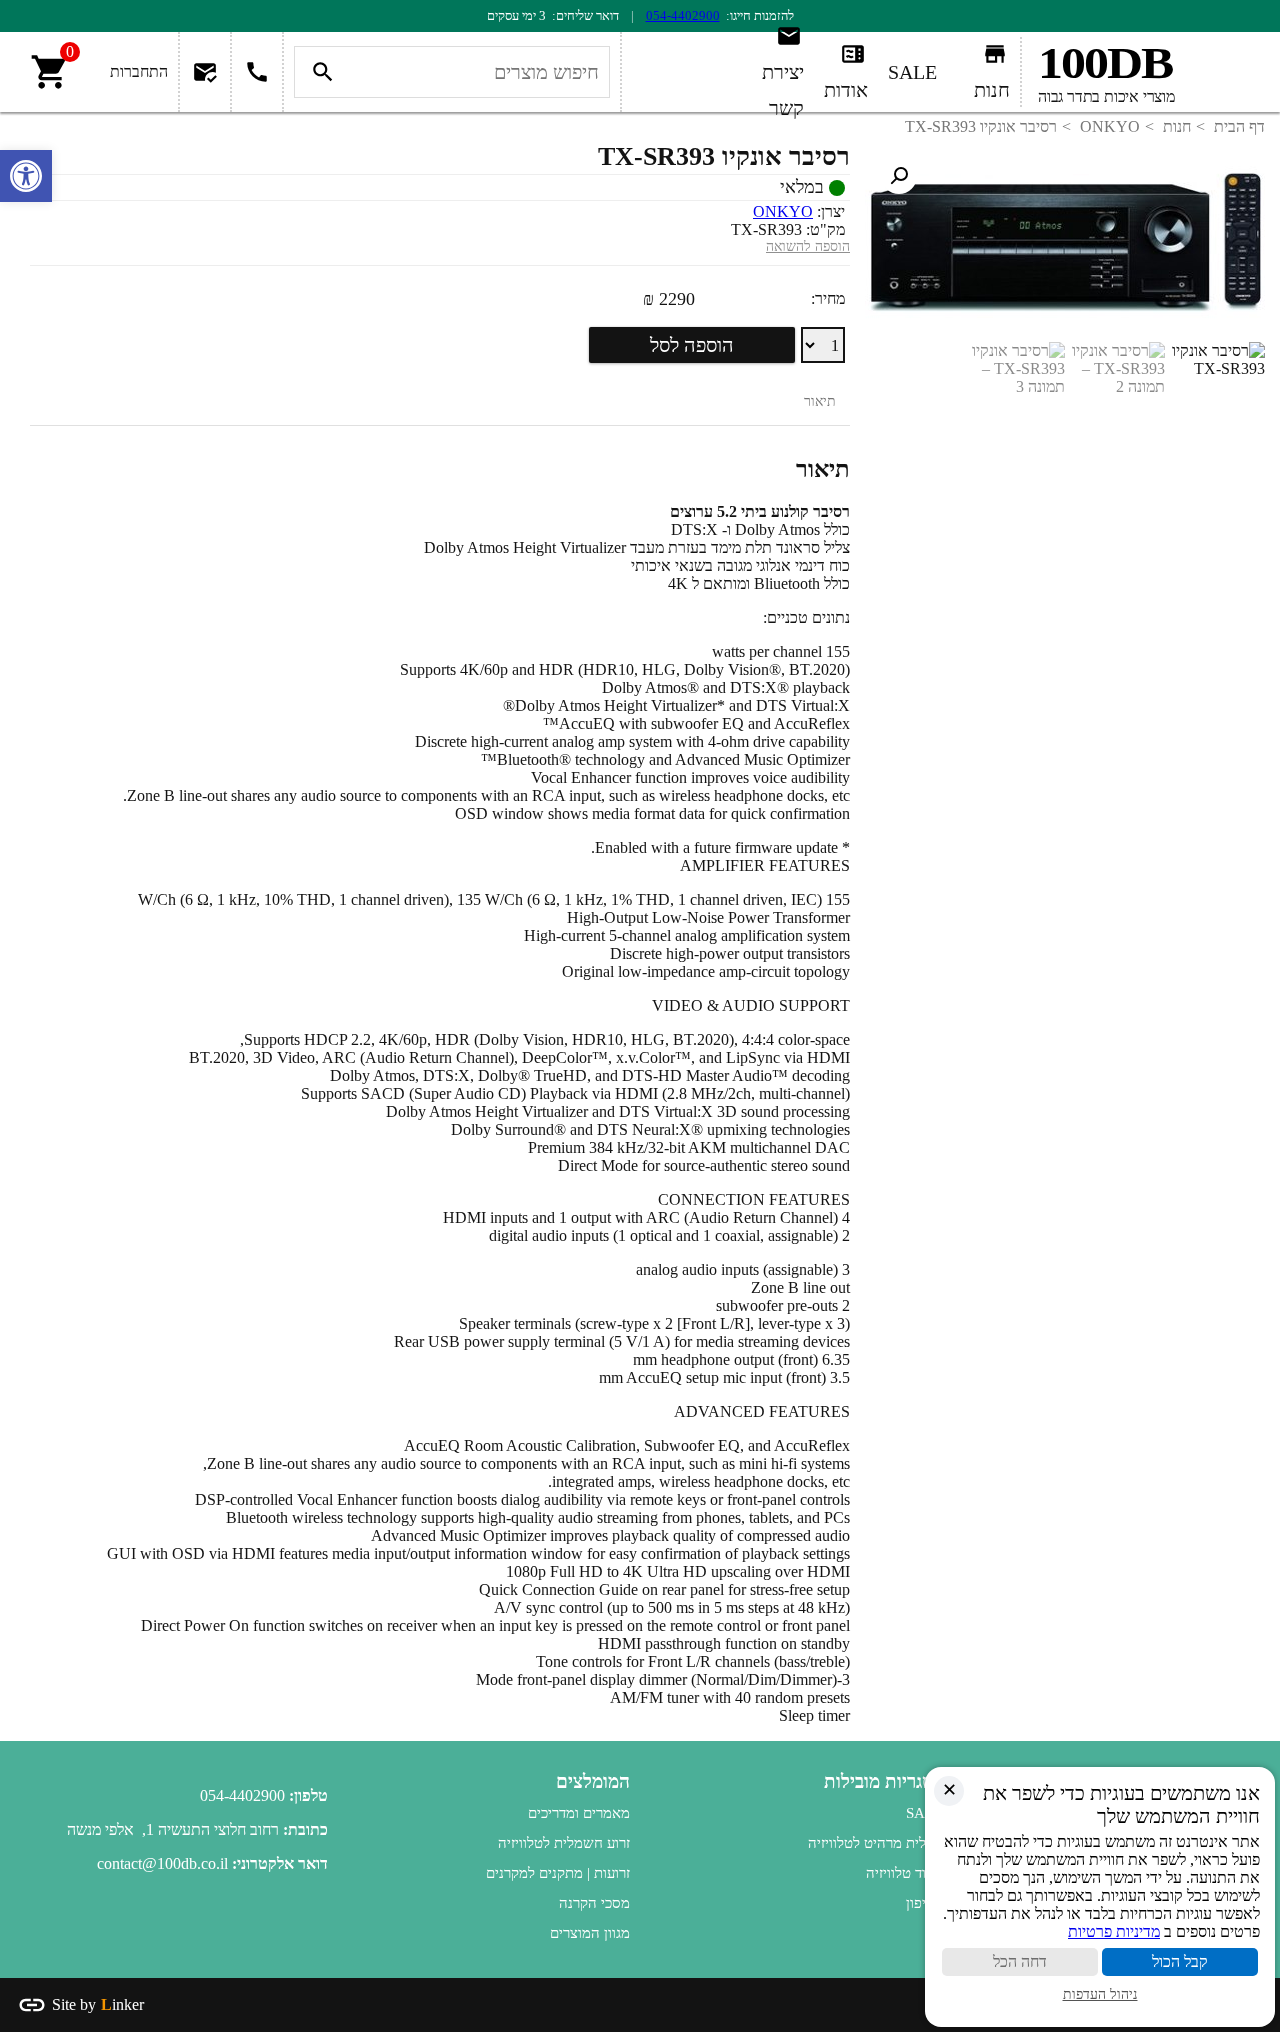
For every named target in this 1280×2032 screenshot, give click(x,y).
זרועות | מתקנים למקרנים (558, 1873)
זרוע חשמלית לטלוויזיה (564, 1843)
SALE (924, 1813)
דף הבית (1239, 126)
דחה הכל (1020, 1961)
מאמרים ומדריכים (579, 1813)
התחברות (139, 71)
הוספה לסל (692, 345)
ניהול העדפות (1100, 1994)
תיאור (820, 401)
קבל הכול (1180, 1961)
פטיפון (924, 1903)
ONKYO (1110, 126)
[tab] (820, 401)
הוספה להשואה (808, 246)
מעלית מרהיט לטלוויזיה (875, 1843)
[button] (899, 176)
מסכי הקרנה (594, 1903)
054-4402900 (683, 15)
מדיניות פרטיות (1114, 1931)
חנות (1177, 126)
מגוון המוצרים (590, 1933)
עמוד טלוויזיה (904, 1873)
